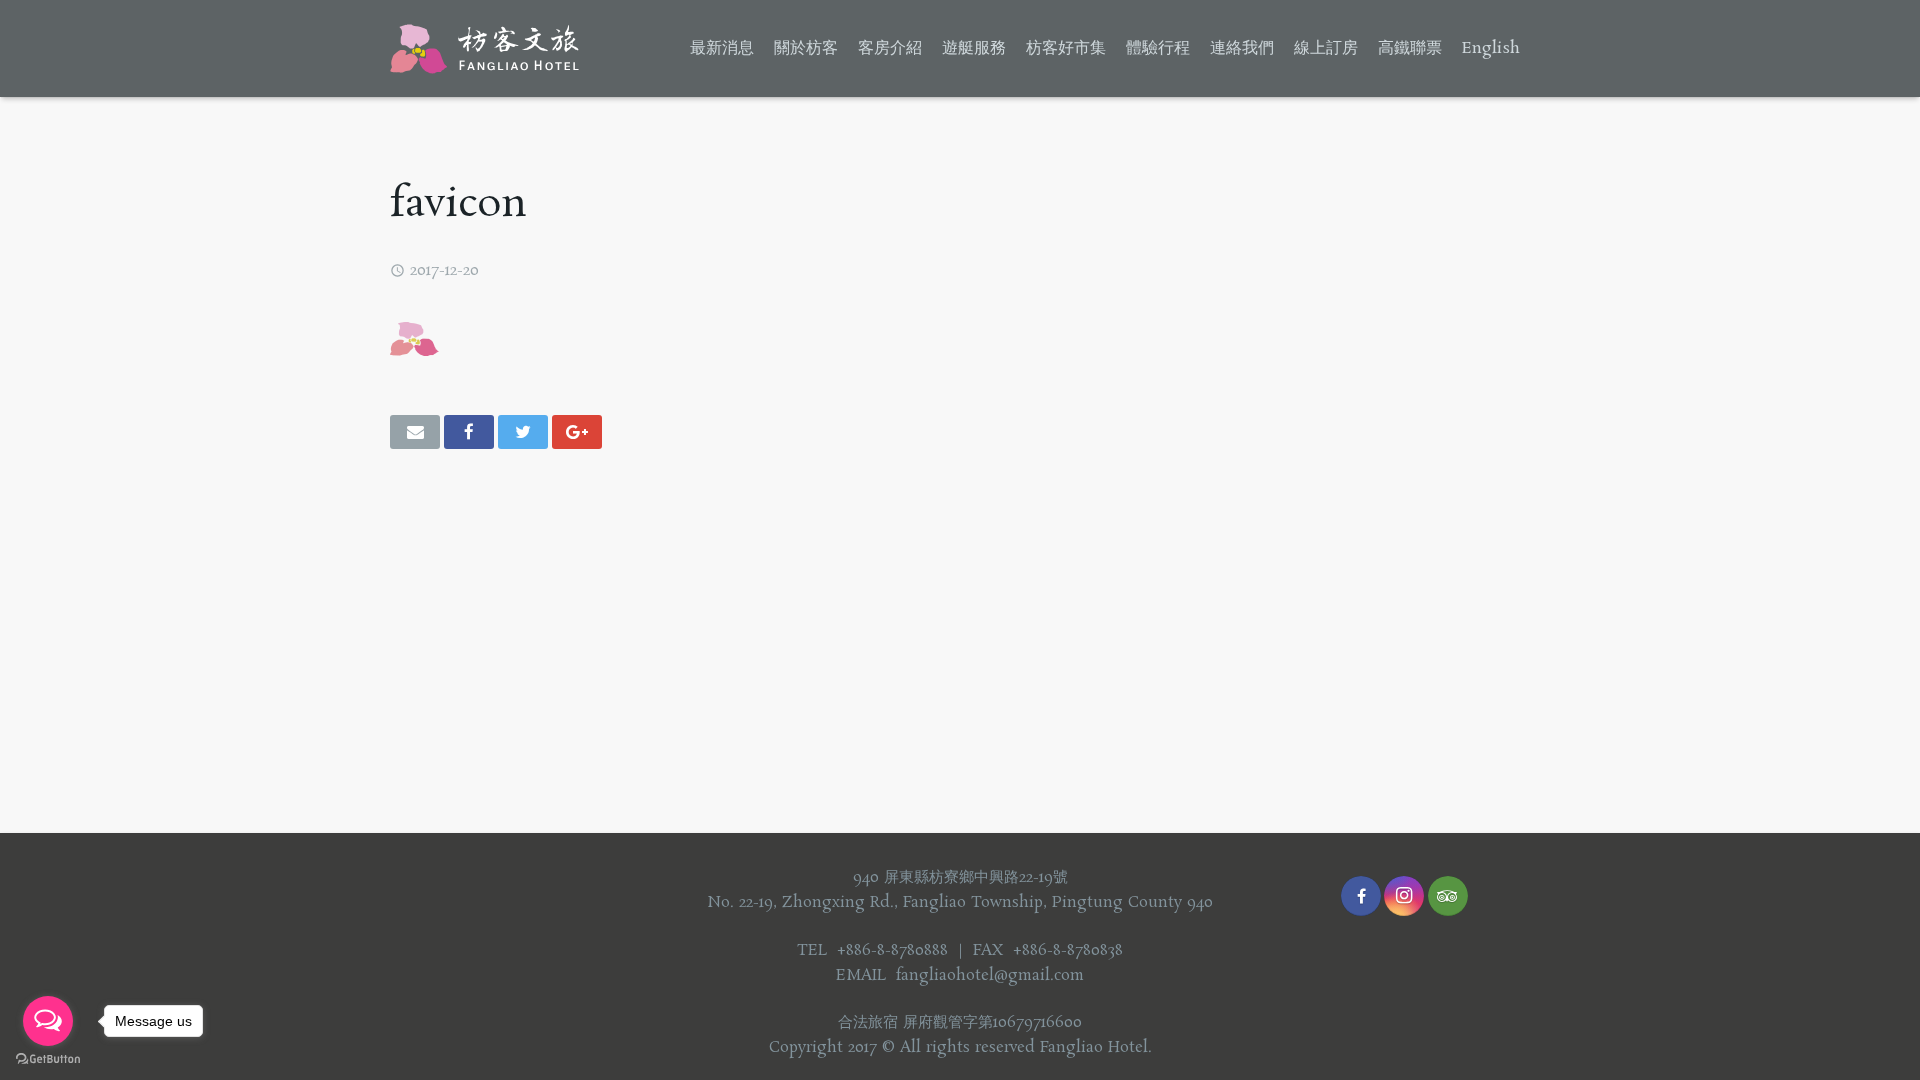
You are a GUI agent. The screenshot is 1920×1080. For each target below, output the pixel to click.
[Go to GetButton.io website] (48, 1059)
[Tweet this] (523, 432)
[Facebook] (1361, 896)
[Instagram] (1404, 896)
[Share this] (469, 432)
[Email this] (415, 432)
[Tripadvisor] (1448, 896)
